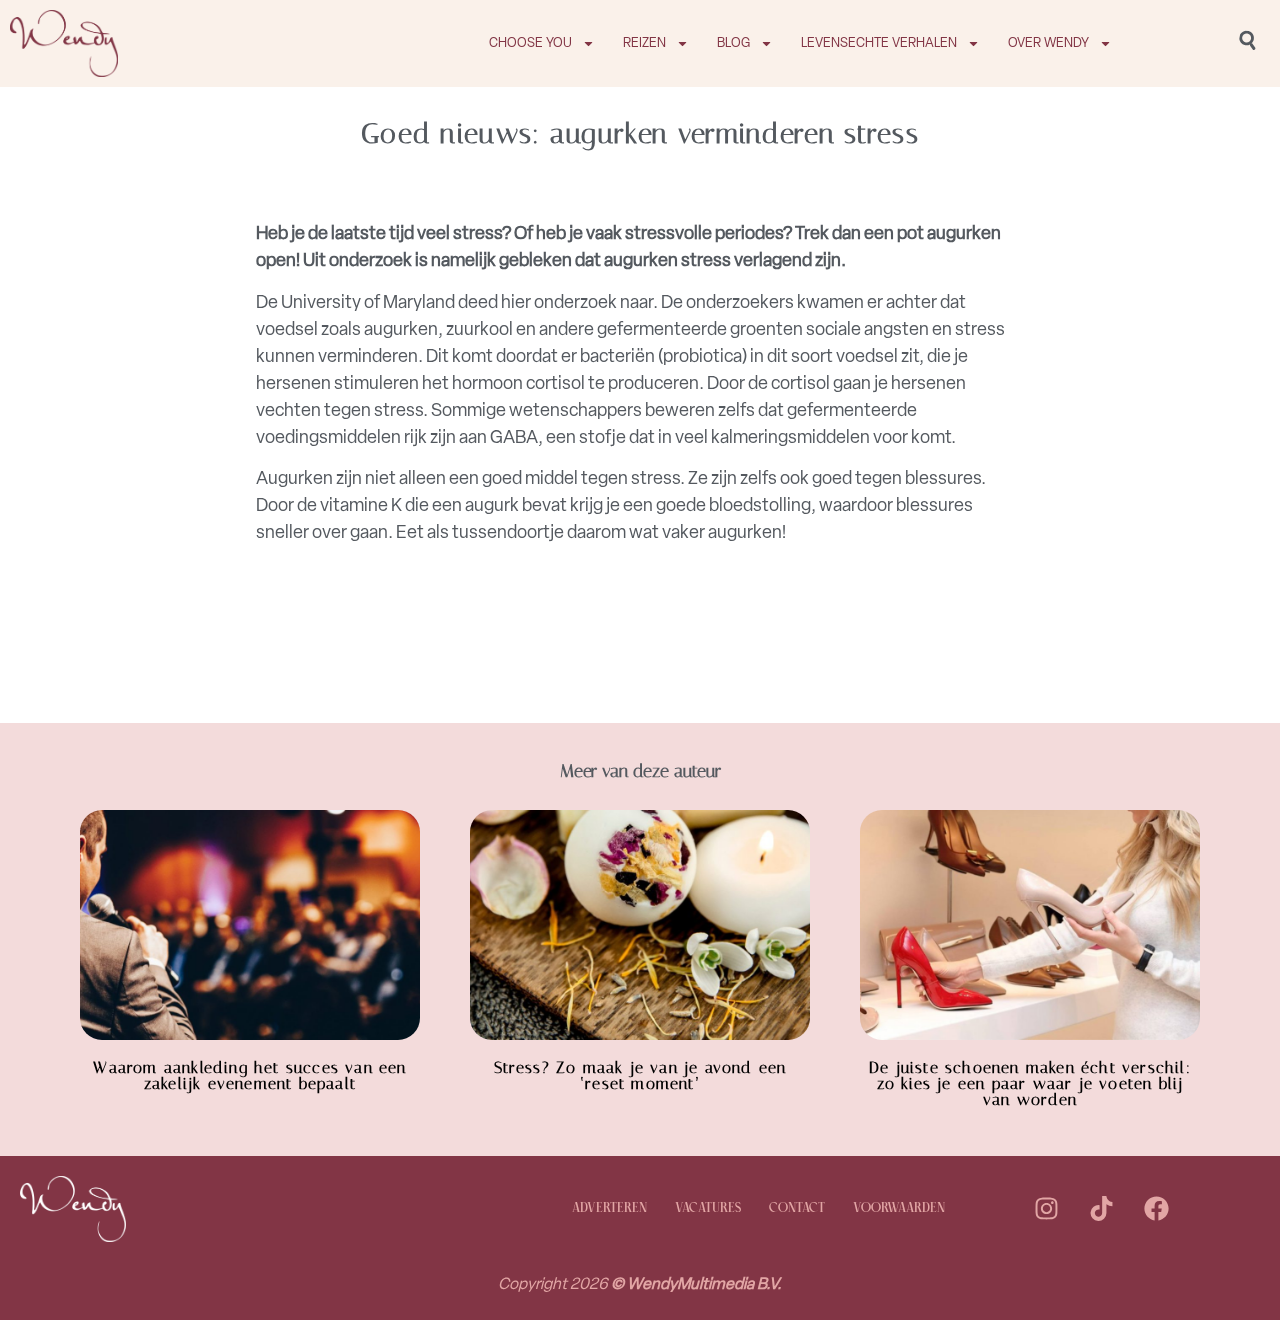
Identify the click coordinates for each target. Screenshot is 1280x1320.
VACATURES (708, 1208)
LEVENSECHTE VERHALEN (879, 42)
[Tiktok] (1101, 1209)
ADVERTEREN (609, 1208)
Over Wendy (1048, 42)
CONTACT (797, 1208)
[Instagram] (1046, 1209)
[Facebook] (1156, 1209)
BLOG (733, 42)
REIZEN (644, 42)
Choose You (530, 42)
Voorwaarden (899, 1208)
